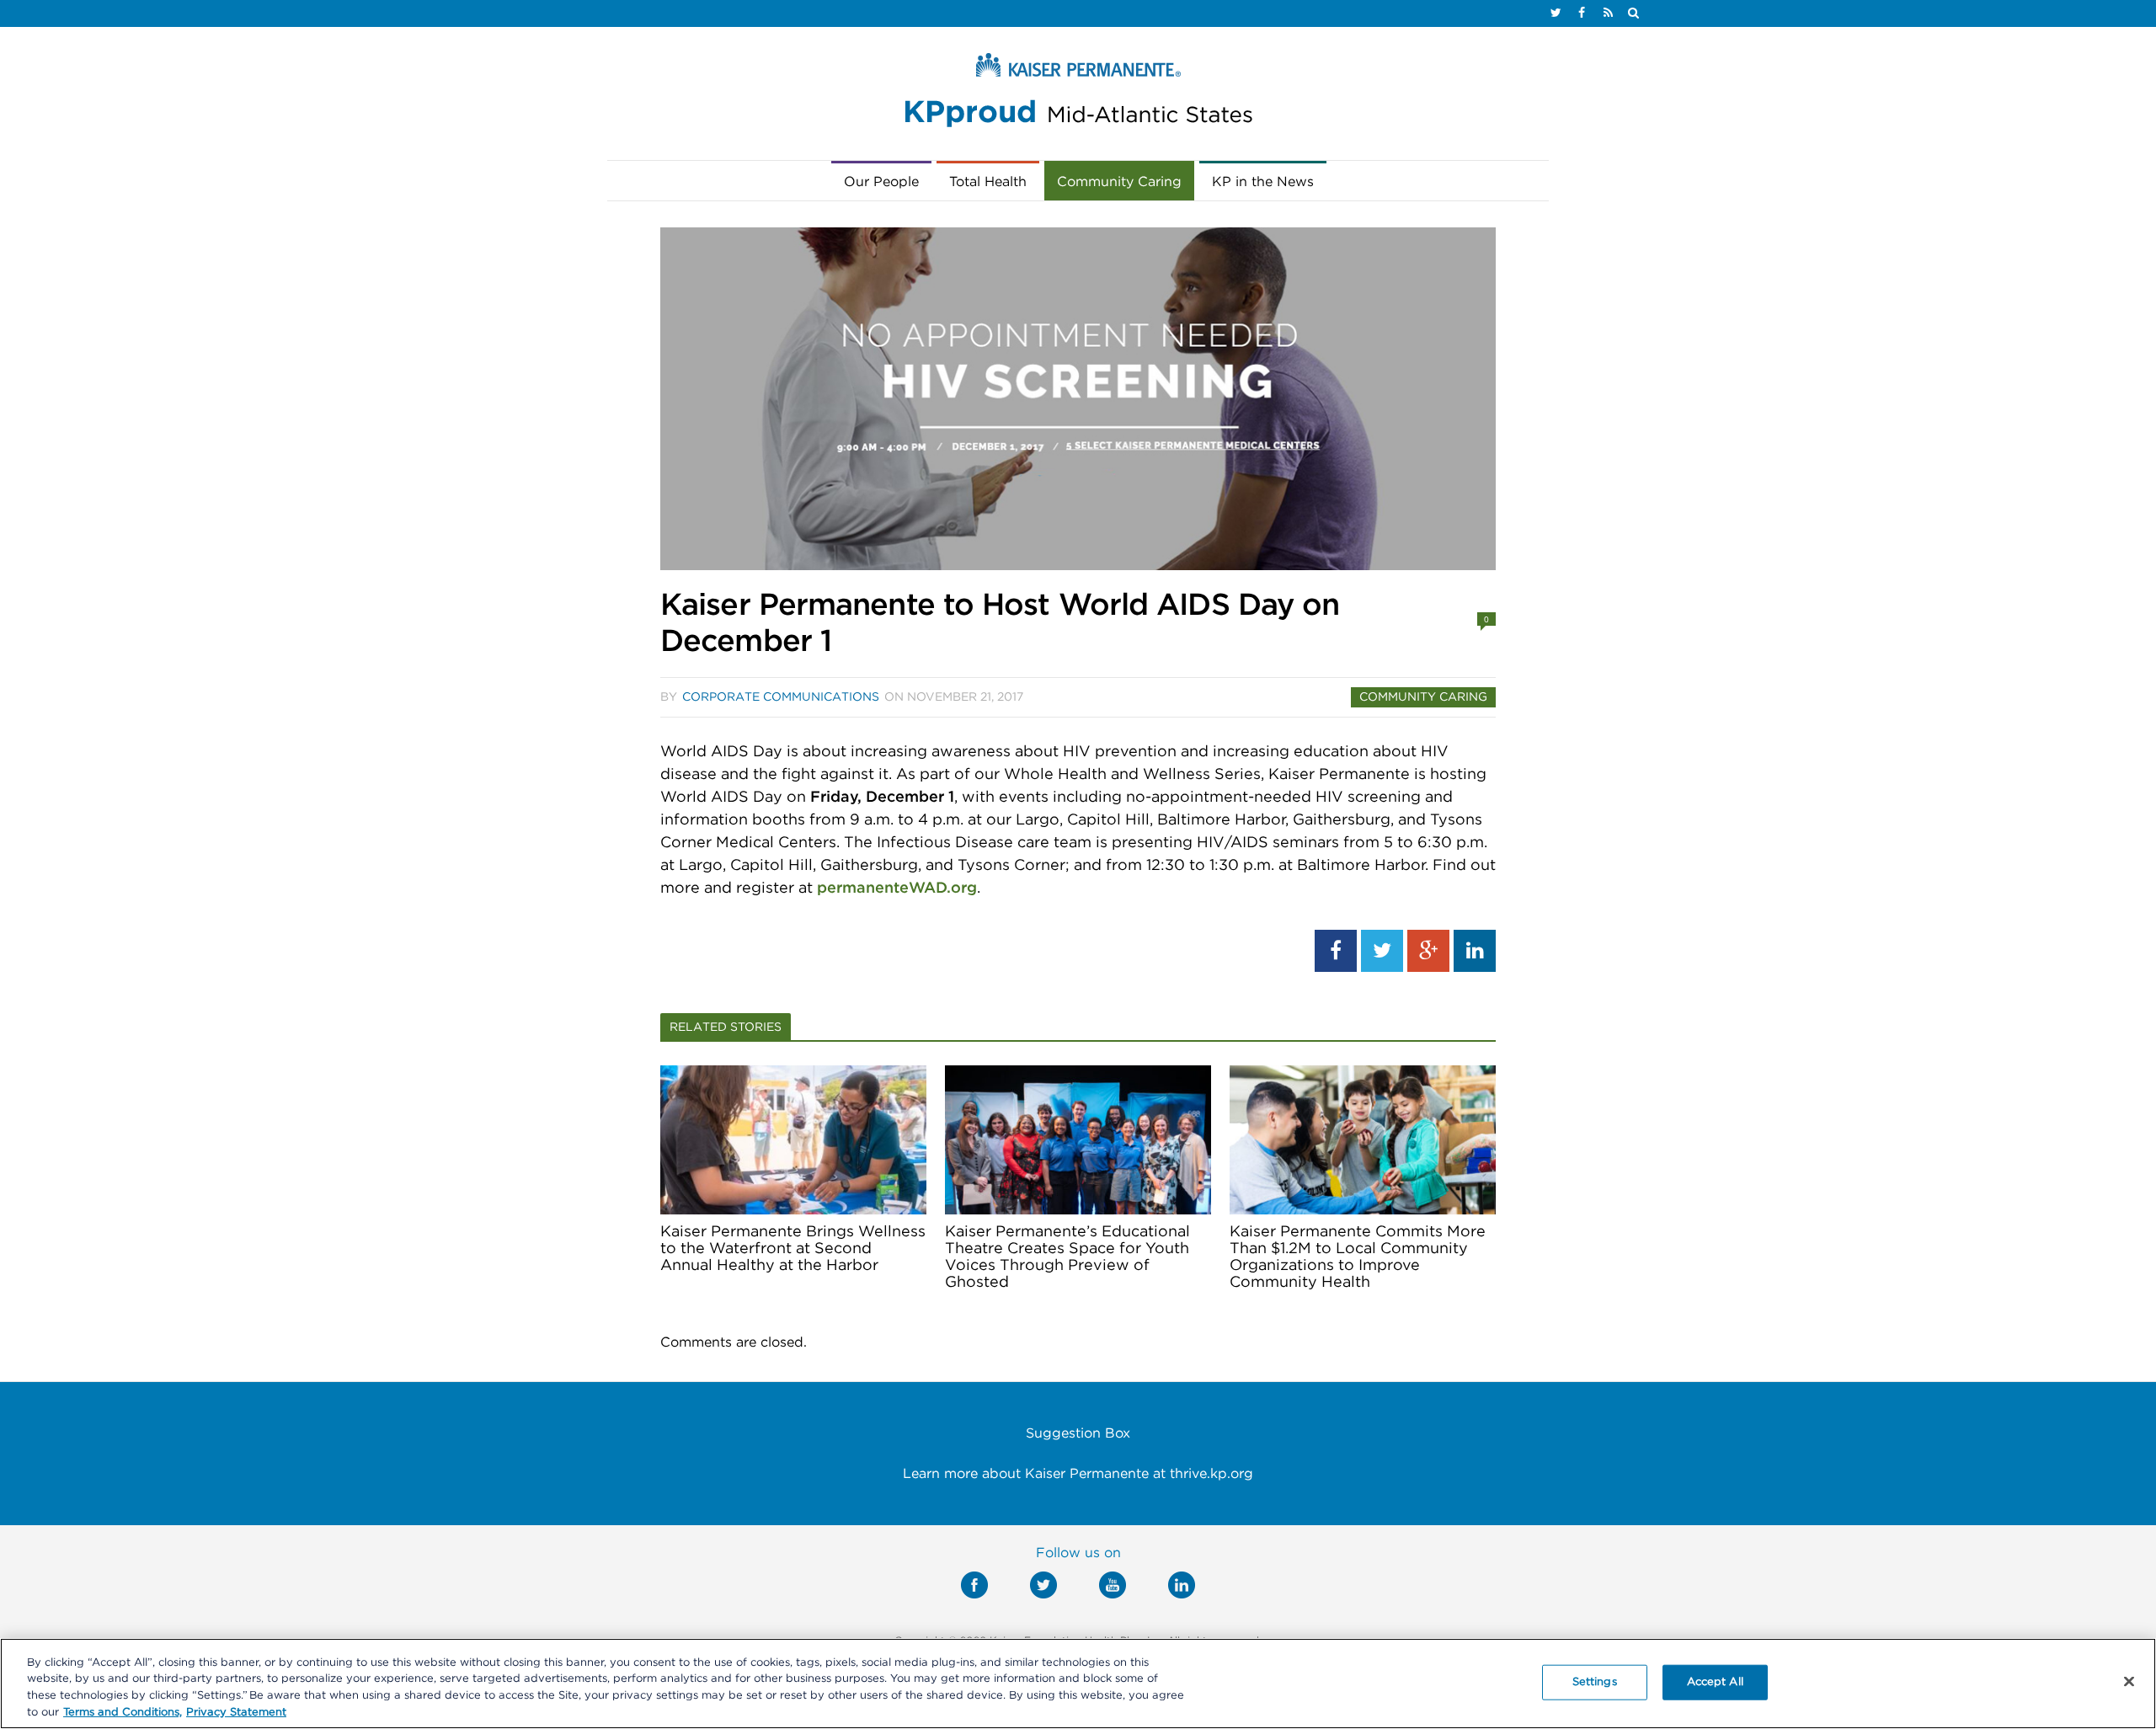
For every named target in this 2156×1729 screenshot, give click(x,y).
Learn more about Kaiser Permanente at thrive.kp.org (1078, 1474)
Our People (881, 182)
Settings (1595, 1682)
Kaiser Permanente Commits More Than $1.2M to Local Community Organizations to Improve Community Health (1358, 1257)
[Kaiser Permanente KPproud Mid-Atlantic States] (1078, 94)
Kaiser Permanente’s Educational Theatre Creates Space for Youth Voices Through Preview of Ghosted (1067, 1257)
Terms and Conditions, (123, 1712)
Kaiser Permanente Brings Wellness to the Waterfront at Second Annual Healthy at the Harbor (793, 1249)
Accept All (1715, 1682)
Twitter (1043, 1585)
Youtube (1113, 1585)
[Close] (2129, 1681)
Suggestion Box (1078, 1433)
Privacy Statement (236, 1712)
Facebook (974, 1585)
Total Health (988, 182)
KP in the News (1263, 182)
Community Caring (1119, 182)
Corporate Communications (781, 697)
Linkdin (1182, 1585)
